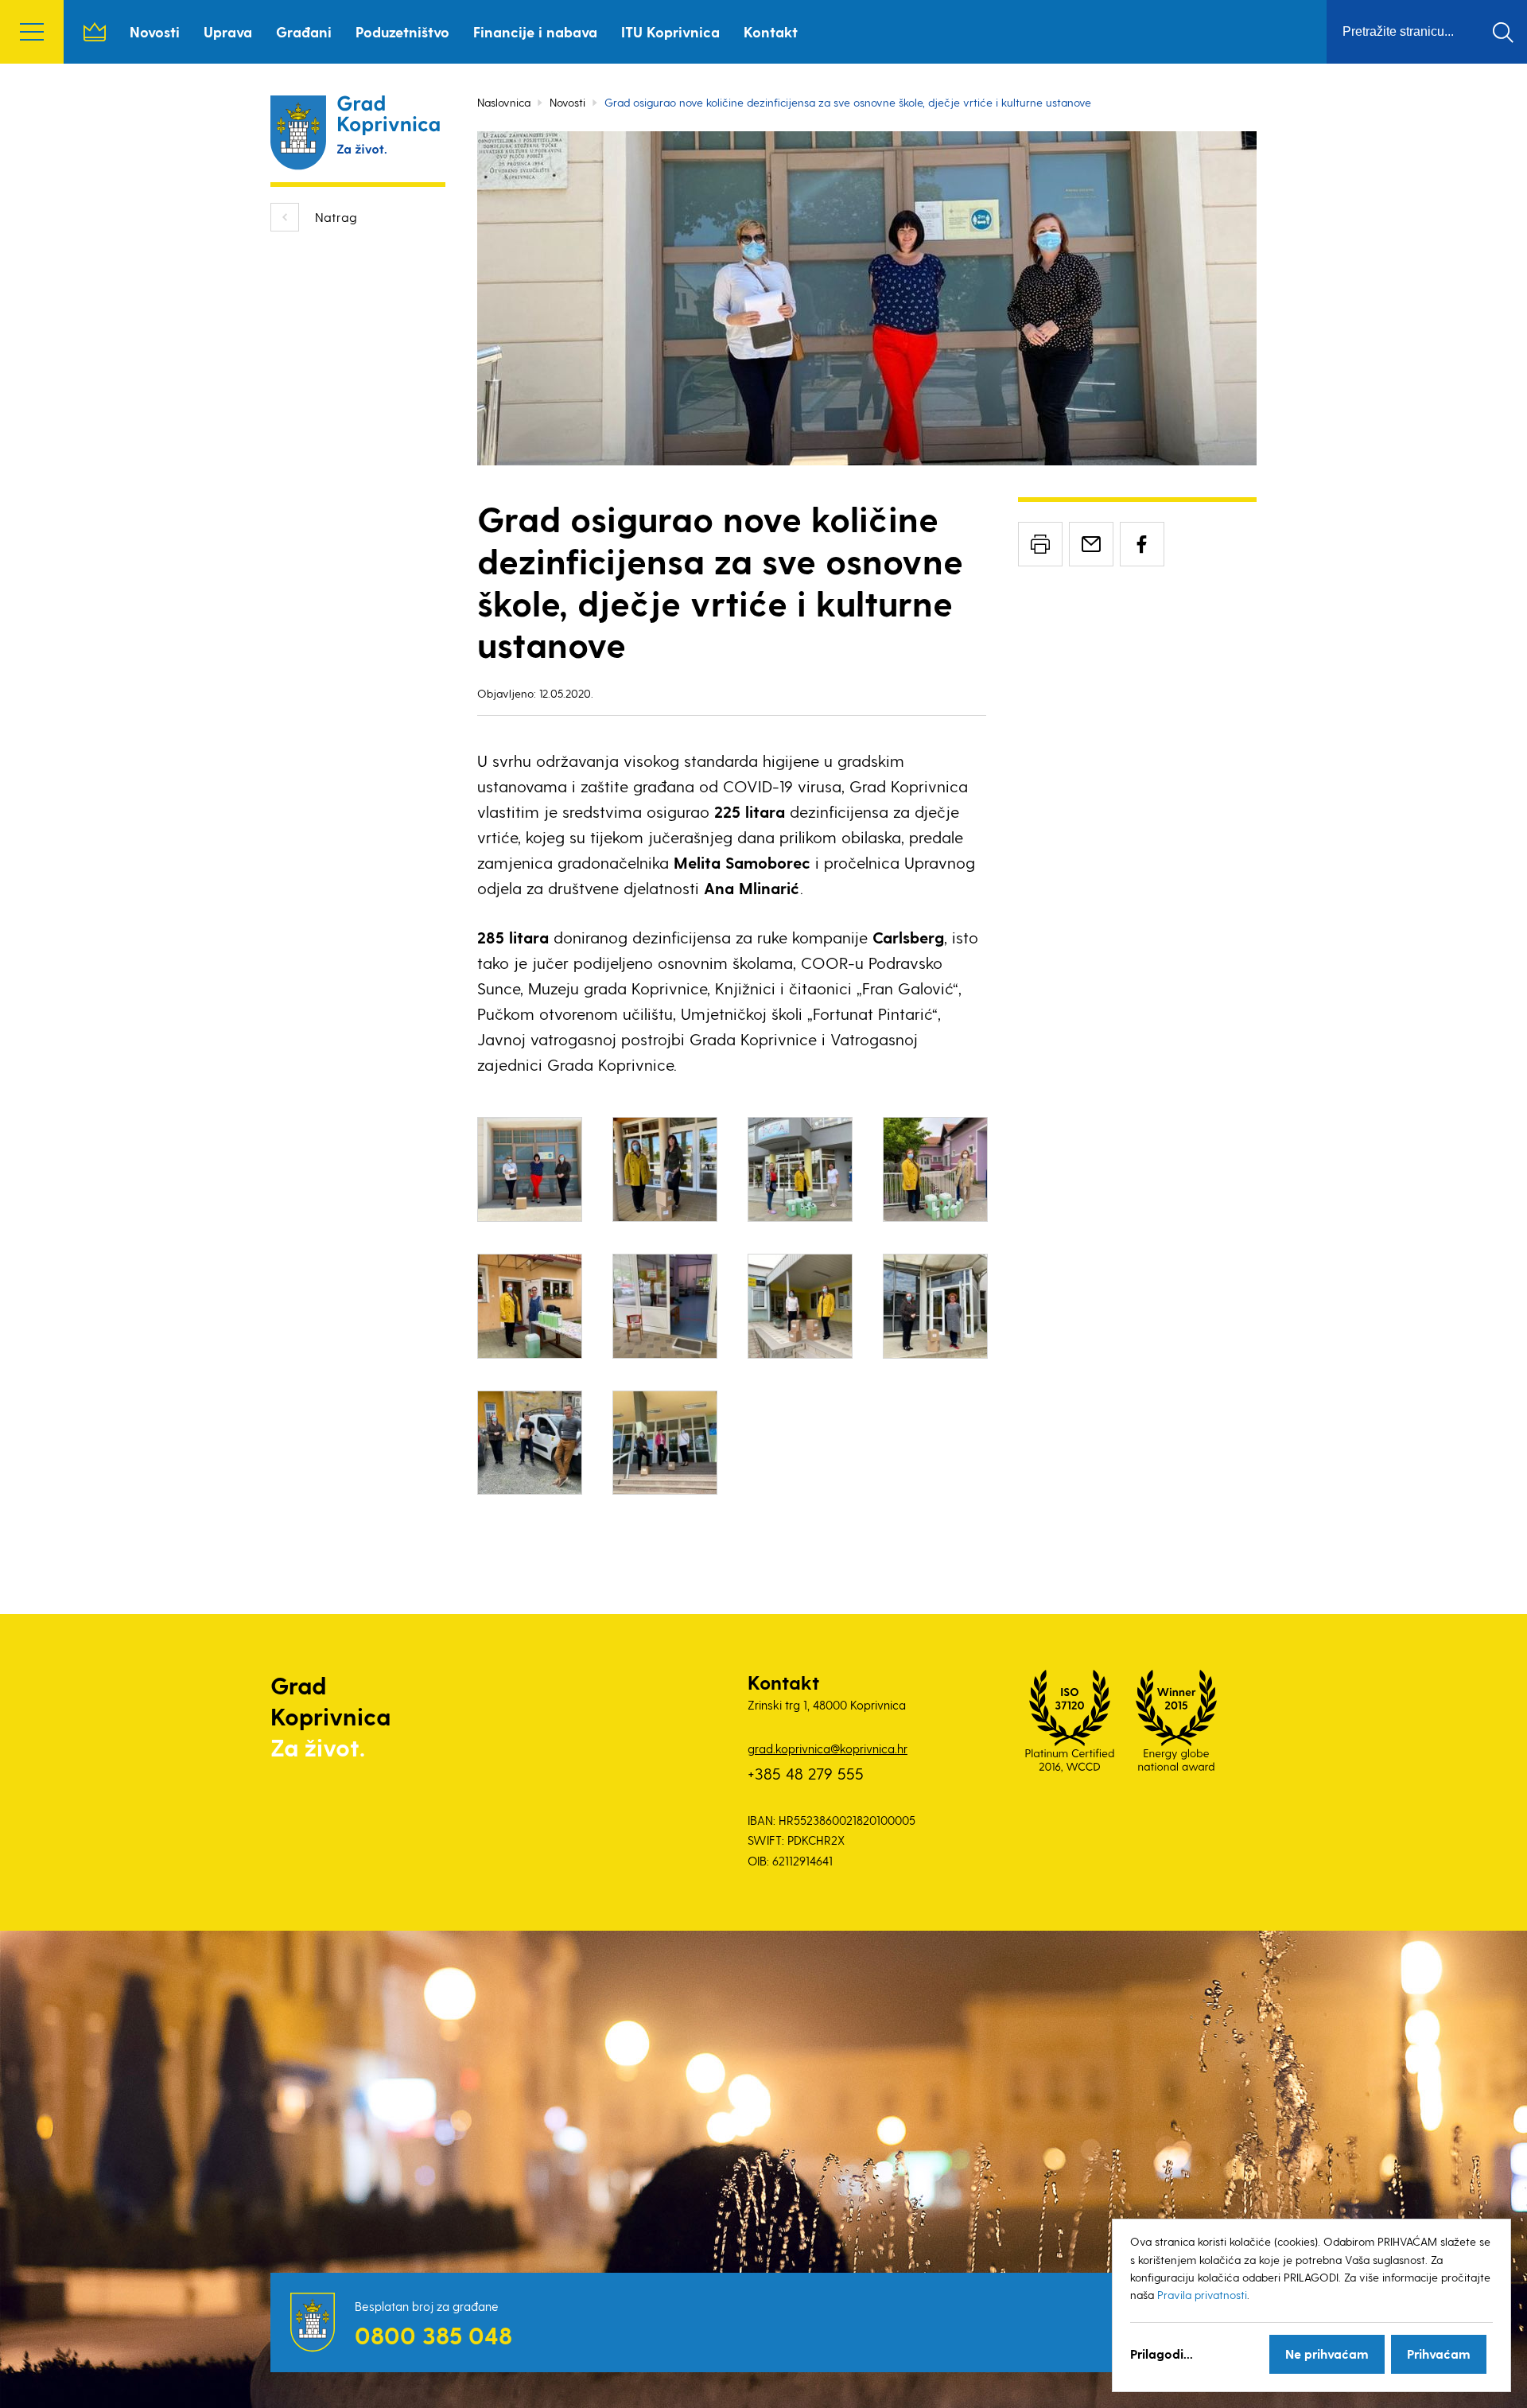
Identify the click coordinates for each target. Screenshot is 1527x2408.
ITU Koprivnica (670, 31)
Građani (304, 31)
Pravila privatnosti (1202, 2295)
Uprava (228, 31)
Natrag (336, 217)
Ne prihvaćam (1327, 2354)
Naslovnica (95, 32)
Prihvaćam (1439, 2354)
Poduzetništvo (402, 31)
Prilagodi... (1162, 2354)
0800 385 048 (433, 2335)
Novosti (155, 31)
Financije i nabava (535, 31)
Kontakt (771, 31)
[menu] (32, 32)
